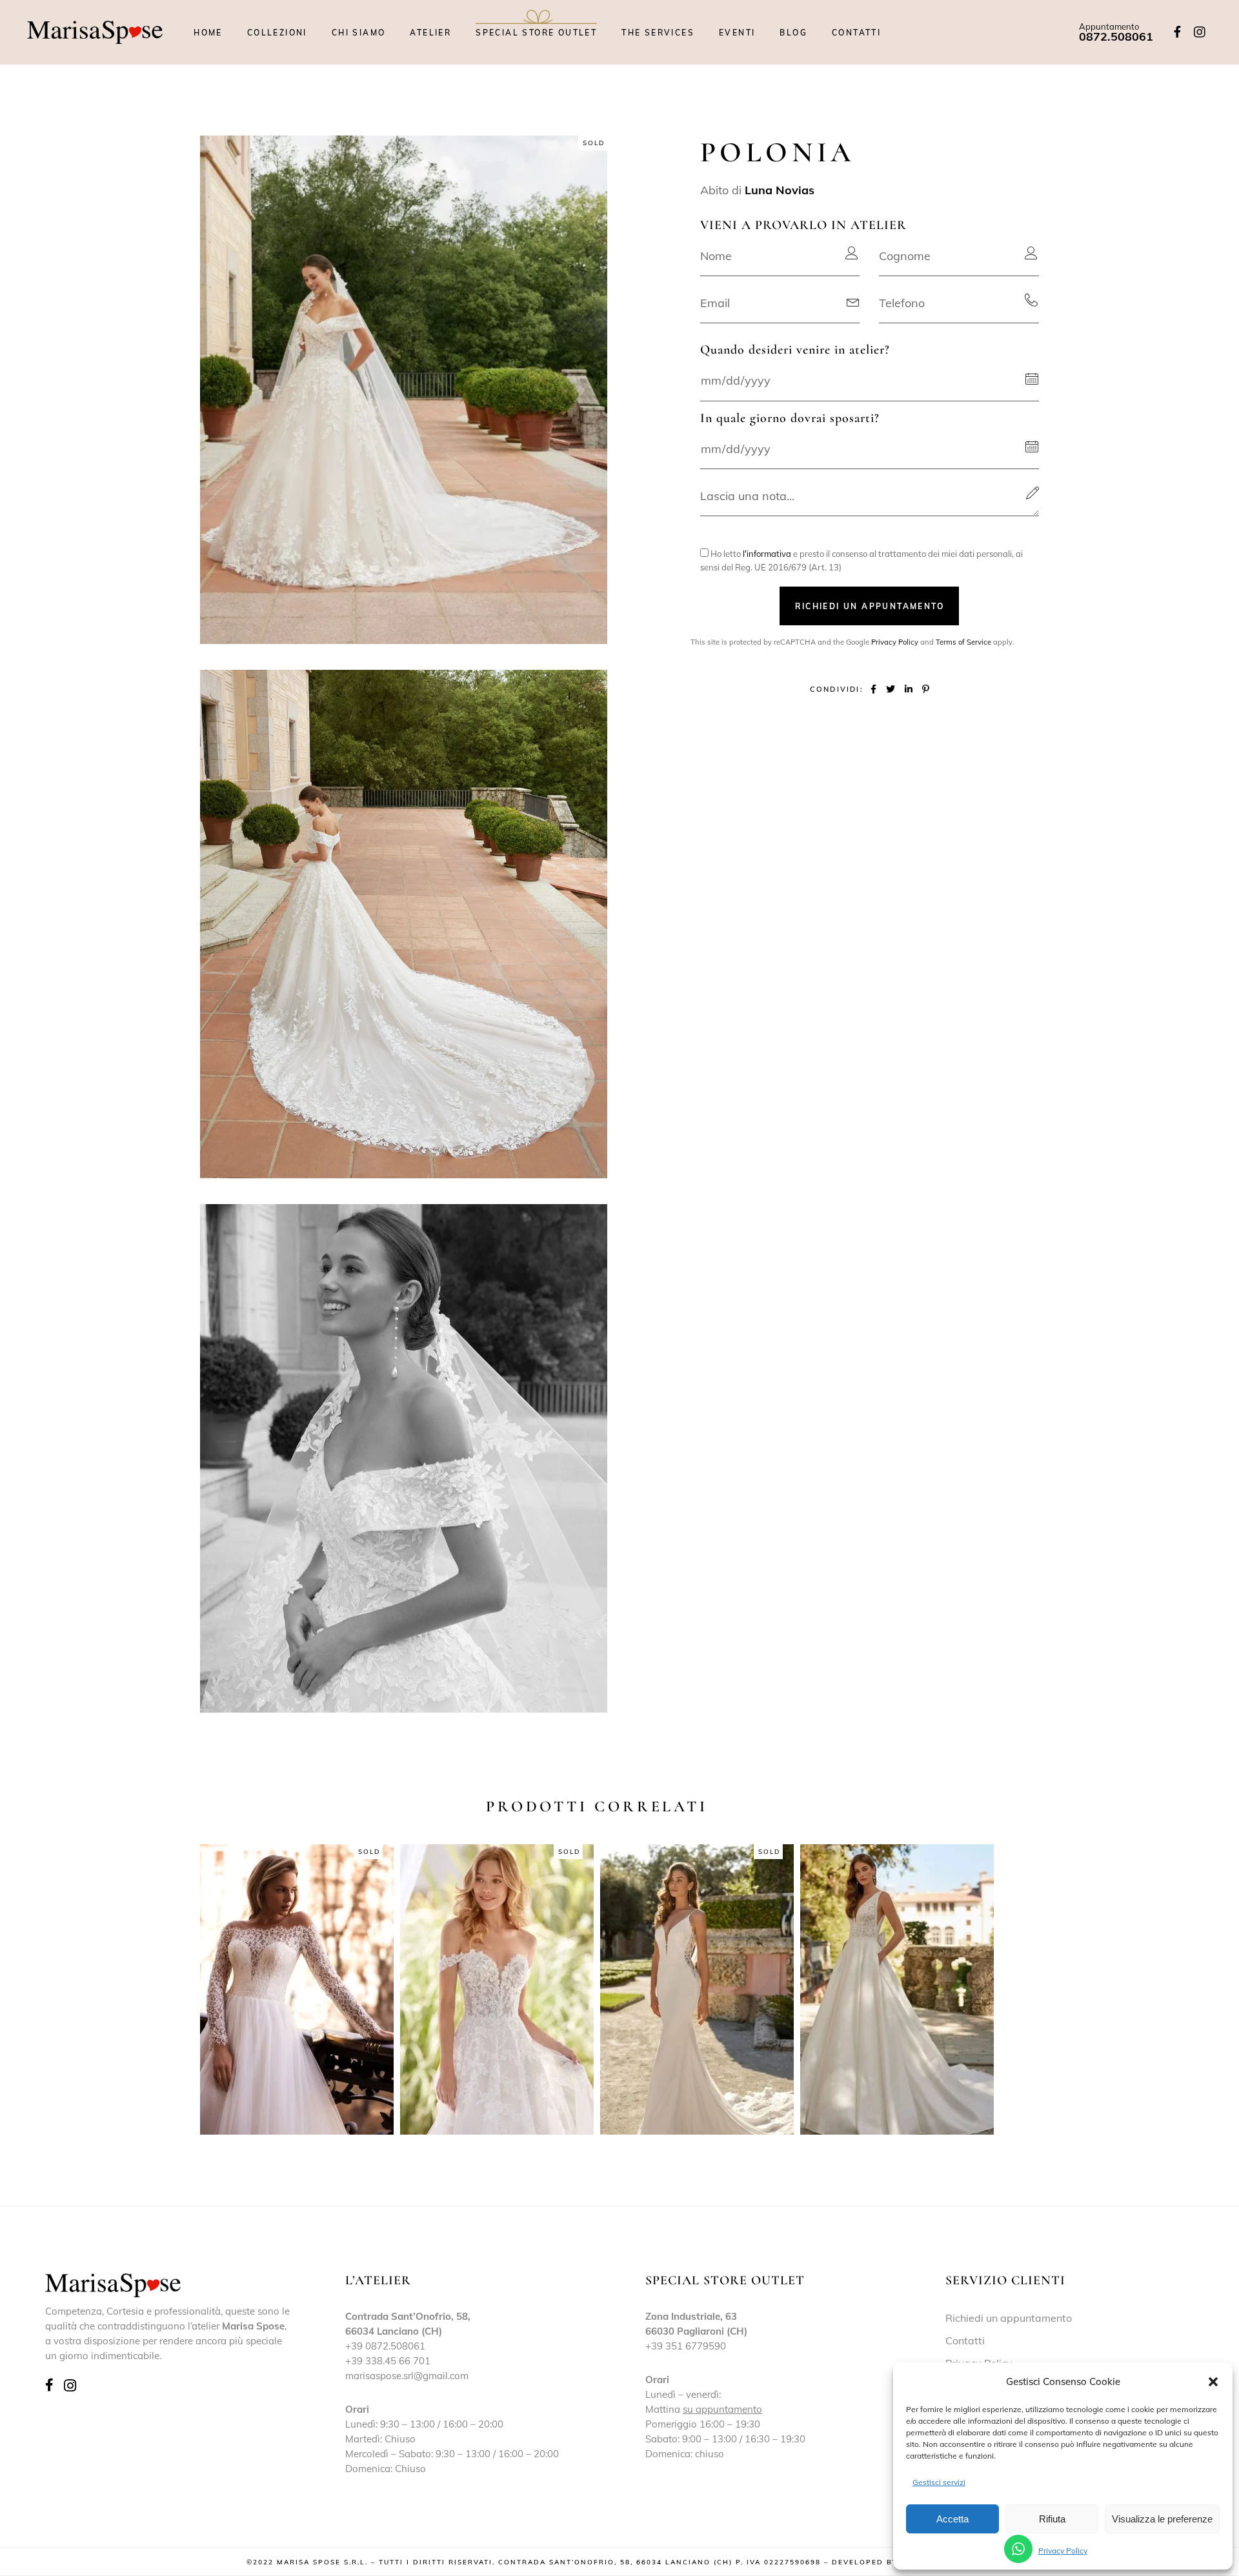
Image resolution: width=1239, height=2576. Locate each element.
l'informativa (767, 554)
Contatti (965, 2340)
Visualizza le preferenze (1162, 2519)
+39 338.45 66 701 (388, 2361)
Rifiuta (1052, 2519)
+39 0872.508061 (385, 2346)
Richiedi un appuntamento (1009, 2318)
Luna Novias (780, 190)
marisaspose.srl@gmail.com (407, 2376)
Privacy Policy (1063, 2551)
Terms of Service (963, 642)
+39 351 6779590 (686, 2346)
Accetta (952, 2519)
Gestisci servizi (939, 2482)
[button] (1213, 2382)
